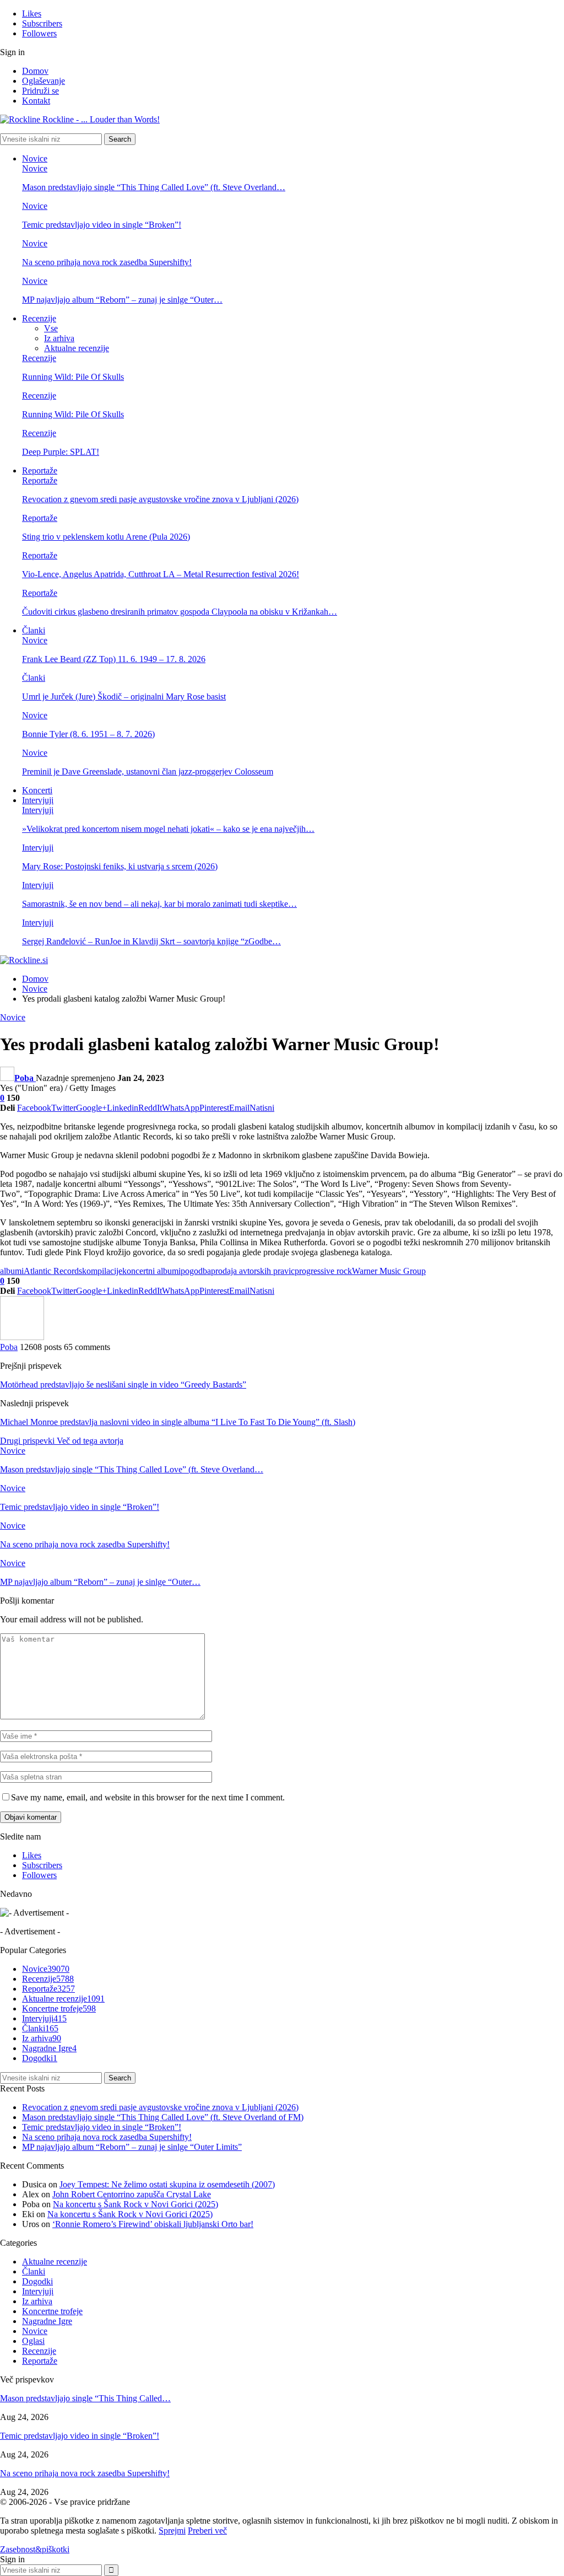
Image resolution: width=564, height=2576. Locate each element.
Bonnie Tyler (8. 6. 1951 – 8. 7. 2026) (88, 734)
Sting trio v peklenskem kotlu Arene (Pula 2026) (106, 537)
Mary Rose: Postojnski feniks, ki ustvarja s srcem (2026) (120, 866)
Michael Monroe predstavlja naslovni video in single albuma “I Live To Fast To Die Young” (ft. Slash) (178, 1422)
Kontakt (36, 101)
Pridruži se (40, 91)
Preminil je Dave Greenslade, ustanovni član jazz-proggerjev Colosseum (148, 771)
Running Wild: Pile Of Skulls (73, 377)
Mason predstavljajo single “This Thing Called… (85, 2398)
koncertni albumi (151, 1271)
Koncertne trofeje (59, 2008)
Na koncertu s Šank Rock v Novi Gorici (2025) (135, 2204)
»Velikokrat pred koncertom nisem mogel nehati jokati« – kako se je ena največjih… (168, 829)
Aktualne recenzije (77, 348)
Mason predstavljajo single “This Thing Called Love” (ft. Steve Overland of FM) (163, 2117)
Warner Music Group (389, 1271)
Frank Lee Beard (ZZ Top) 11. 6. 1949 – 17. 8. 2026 (114, 659)
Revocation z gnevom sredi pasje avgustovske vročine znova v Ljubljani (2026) (160, 499)
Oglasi (33, 2341)
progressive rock (323, 1271)
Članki (34, 630)
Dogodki (40, 2058)
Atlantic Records (53, 1271)
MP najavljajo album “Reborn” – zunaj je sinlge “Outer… (122, 300)
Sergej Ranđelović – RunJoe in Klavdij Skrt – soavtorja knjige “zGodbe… (151, 941)
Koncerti (37, 790)
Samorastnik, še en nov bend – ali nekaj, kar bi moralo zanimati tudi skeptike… (159, 904)
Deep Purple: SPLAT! (61, 452)
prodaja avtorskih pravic (253, 1271)
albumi (12, 1271)
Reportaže (40, 470)
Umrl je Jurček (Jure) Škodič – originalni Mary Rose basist (124, 697)
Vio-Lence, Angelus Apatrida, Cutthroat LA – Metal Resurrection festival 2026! (161, 574)
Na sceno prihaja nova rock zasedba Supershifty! (107, 262)
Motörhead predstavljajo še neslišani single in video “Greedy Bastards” (123, 1384)
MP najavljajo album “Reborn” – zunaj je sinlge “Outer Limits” (132, 2147)
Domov (35, 71)
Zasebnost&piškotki (35, 2549)
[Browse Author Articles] (22, 1337)
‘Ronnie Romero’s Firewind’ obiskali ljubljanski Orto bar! (153, 2224)
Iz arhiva (59, 338)
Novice (35, 158)
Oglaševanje (44, 81)
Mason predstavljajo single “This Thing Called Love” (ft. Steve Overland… (154, 187)
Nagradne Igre (49, 2048)
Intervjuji (38, 800)
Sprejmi (172, 2531)
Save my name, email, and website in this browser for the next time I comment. (148, 1797)
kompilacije (102, 1271)
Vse (51, 328)
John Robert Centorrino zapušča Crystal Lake (132, 2194)
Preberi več (207, 2531)
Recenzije (39, 318)
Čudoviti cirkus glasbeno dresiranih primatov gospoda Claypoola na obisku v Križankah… (180, 612)
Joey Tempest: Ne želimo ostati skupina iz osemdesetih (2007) (167, 2184)
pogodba (196, 1271)
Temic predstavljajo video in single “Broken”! (102, 225)
